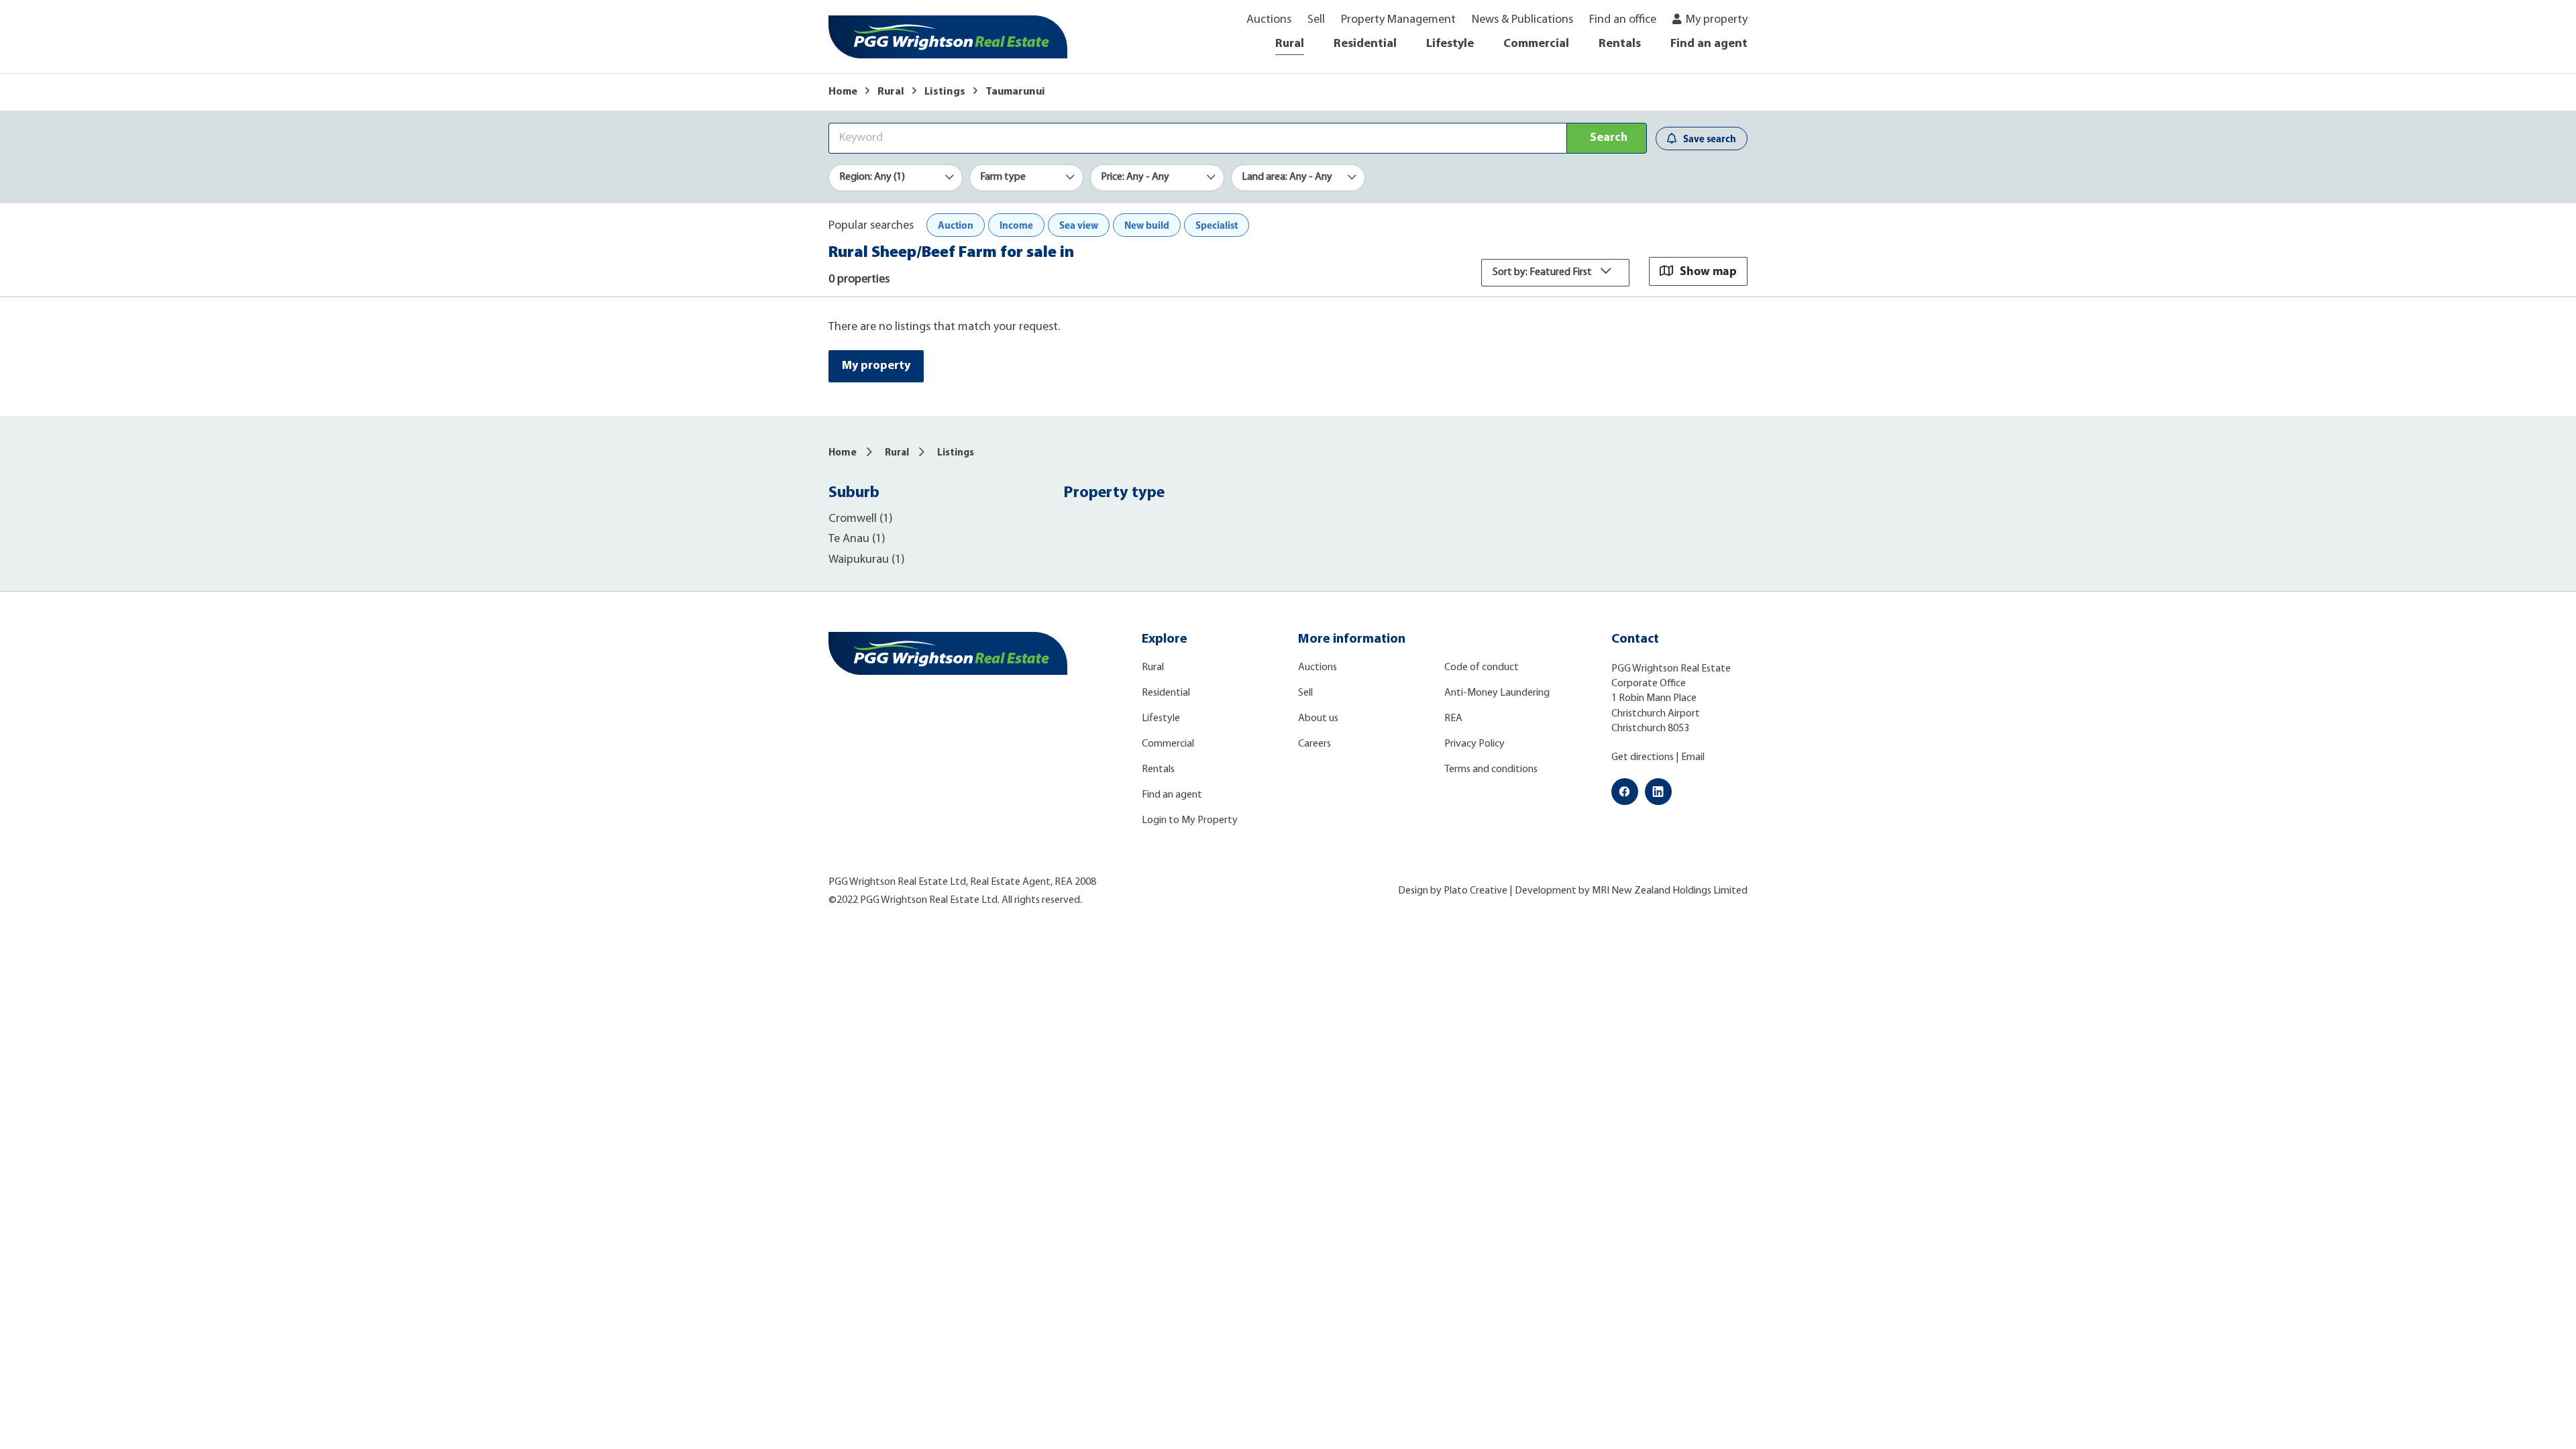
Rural (1290, 44)
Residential (1365, 44)
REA (1453, 718)
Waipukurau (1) (867, 560)
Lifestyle (1450, 44)
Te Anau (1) (857, 539)
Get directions (1643, 757)
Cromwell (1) (861, 519)
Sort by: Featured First (1543, 272)
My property (1717, 20)
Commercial (1536, 44)
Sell (1316, 20)
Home (843, 92)
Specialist (1217, 225)
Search (1609, 138)
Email (1693, 757)
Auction (956, 225)
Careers (1314, 744)
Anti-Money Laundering (1497, 693)
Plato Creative (1475, 891)
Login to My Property (1190, 820)
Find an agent (1709, 44)
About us (1318, 718)
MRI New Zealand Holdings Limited (1670, 891)
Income (1016, 225)
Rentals (1620, 44)
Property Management (1398, 20)
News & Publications (1522, 20)
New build (1147, 225)
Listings (945, 92)
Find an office (1623, 20)
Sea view (1079, 225)
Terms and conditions (1491, 769)
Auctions (1269, 20)
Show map (1708, 271)
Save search (1710, 139)
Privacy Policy (1474, 744)
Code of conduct (1482, 667)
